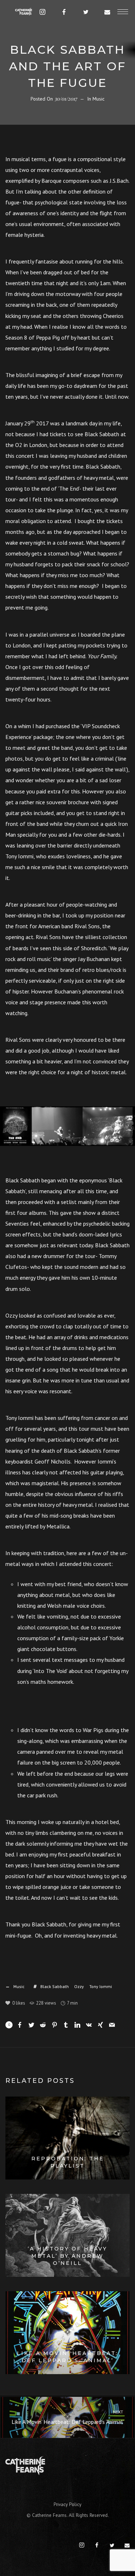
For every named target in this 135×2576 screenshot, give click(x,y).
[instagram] (43, 12)
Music (98, 99)
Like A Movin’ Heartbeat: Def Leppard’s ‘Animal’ (68, 2417)
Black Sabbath (55, 1986)
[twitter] (86, 12)
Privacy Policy (67, 2504)
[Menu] (123, 12)
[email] (108, 12)
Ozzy (79, 1986)
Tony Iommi (101, 1986)
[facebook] (64, 12)
